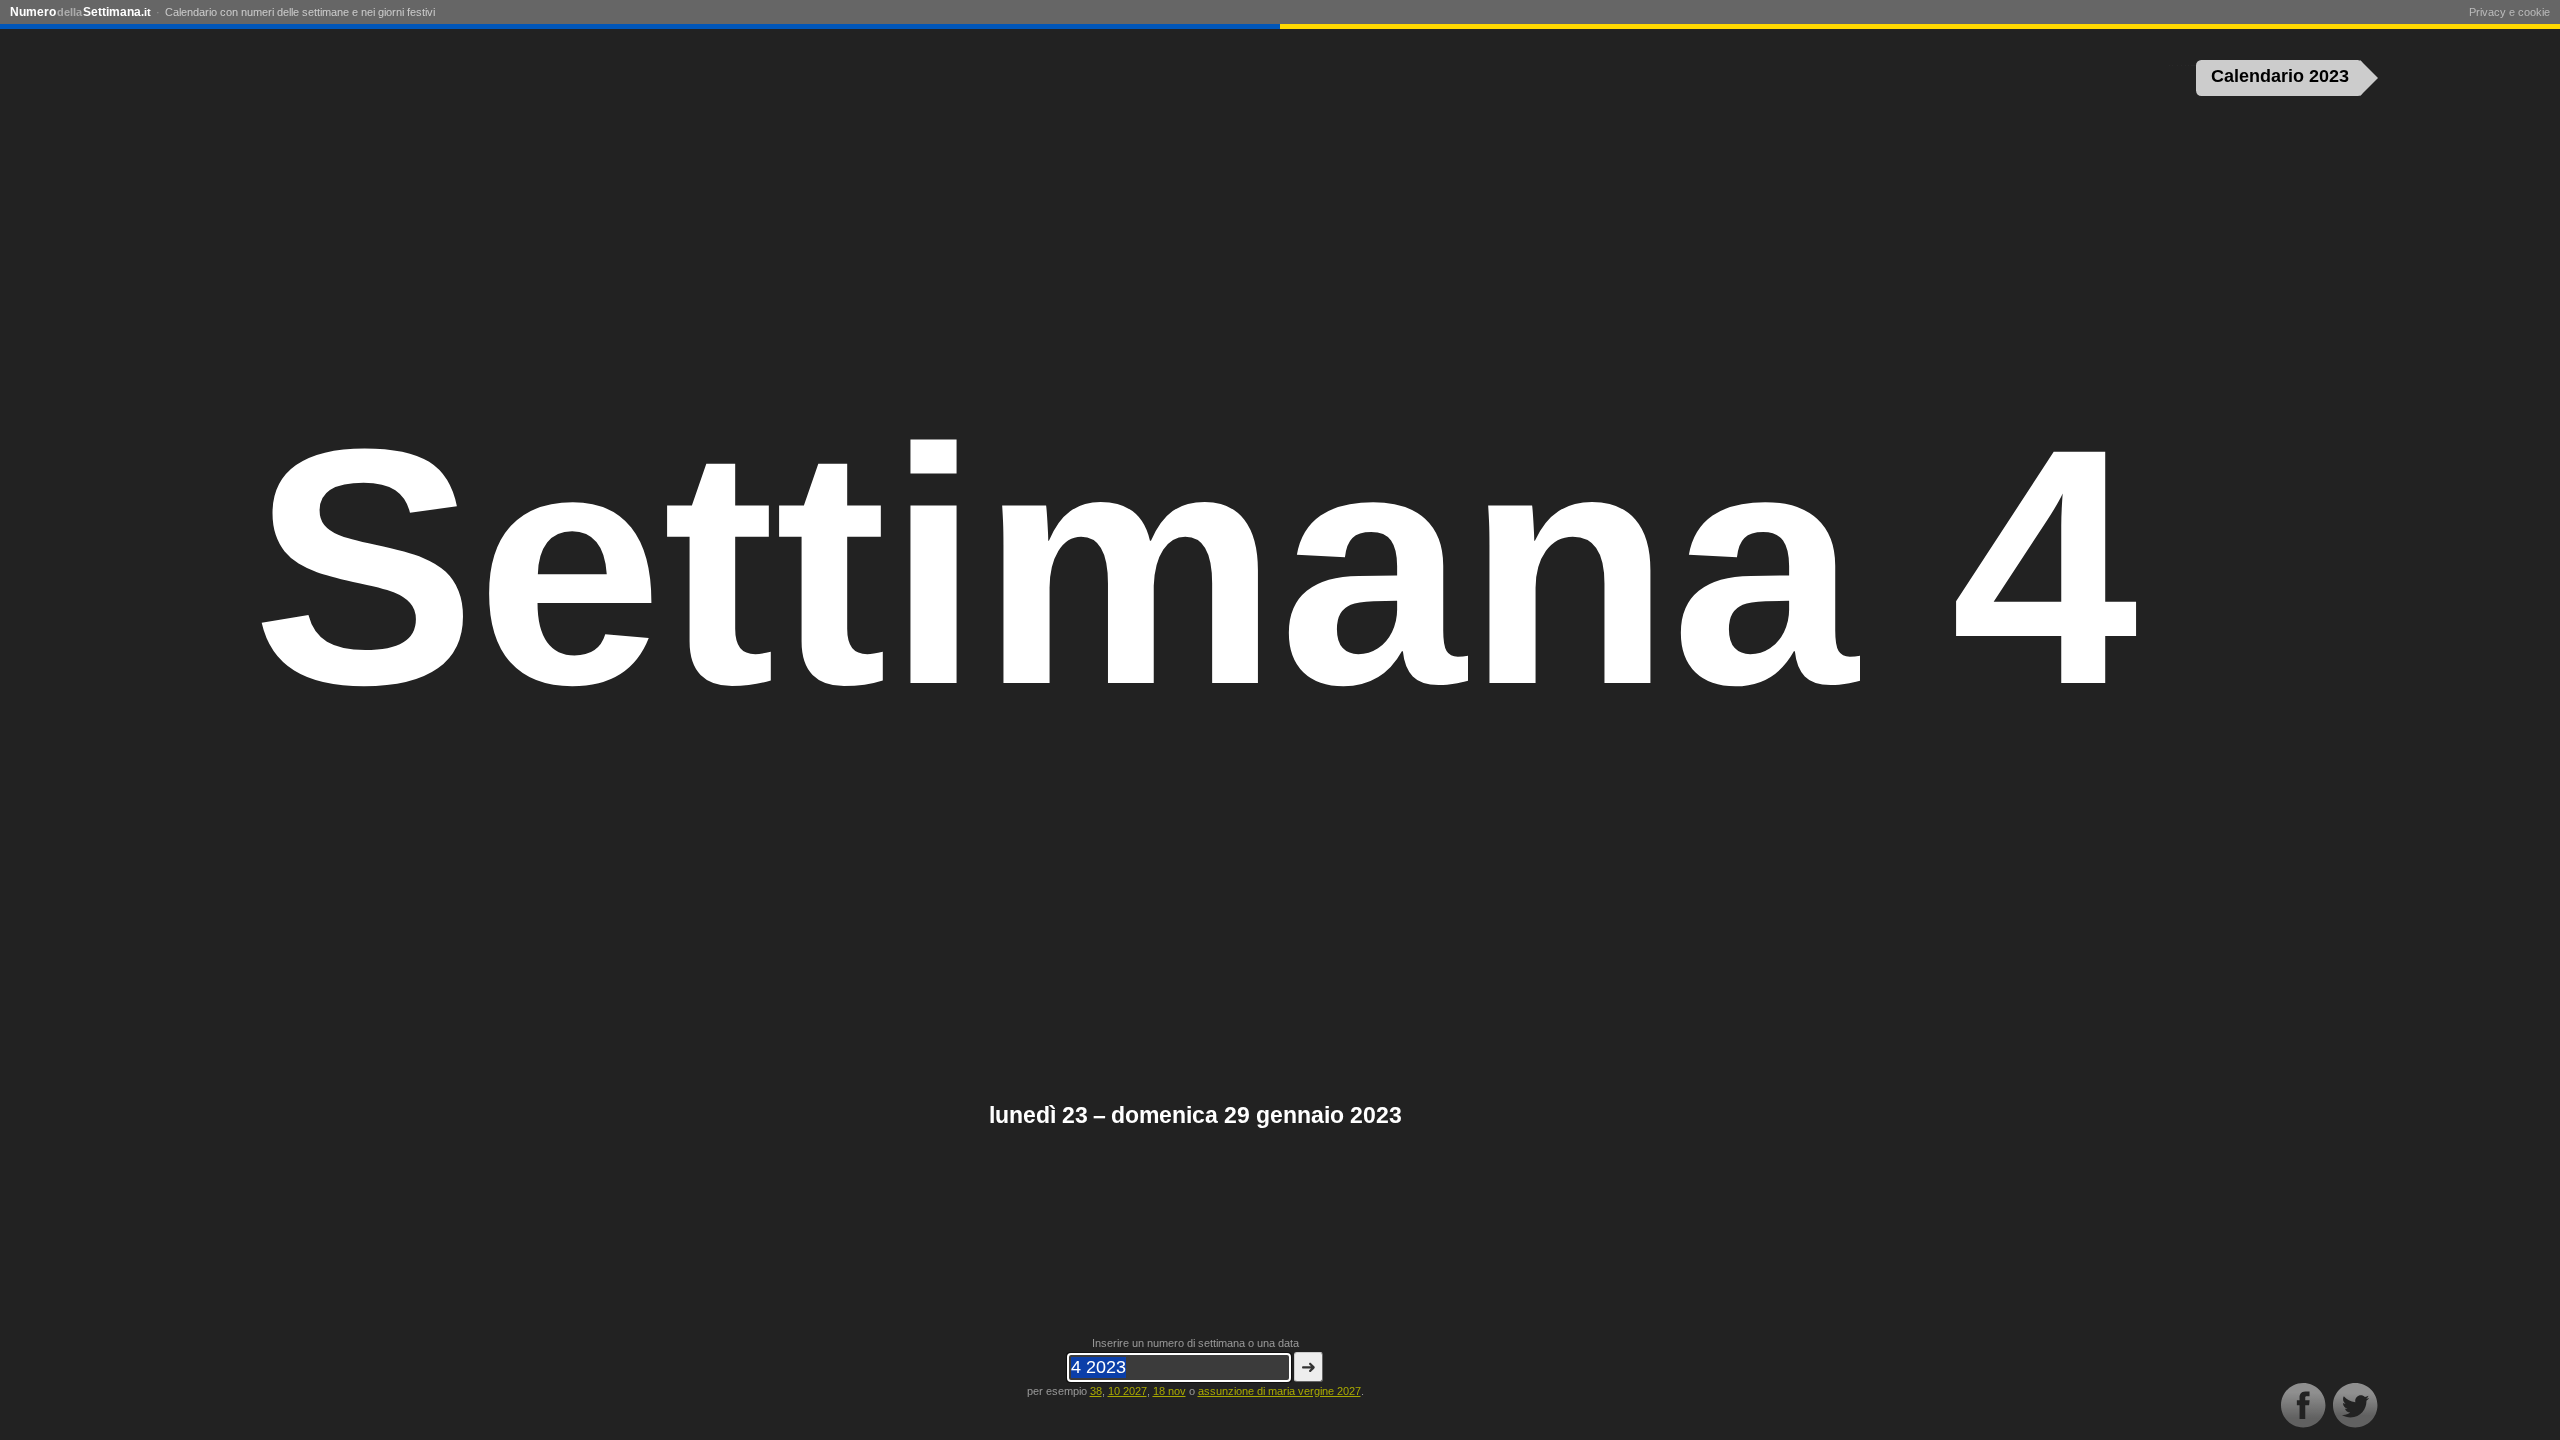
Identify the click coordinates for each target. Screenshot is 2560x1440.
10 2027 (1127, 1391)
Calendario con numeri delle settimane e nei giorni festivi (300, 12)
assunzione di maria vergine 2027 (1279, 1391)
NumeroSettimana (80, 12)
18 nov (1169, 1391)
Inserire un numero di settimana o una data (1195, 1343)
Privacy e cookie (2509, 12)
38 (1096, 1391)
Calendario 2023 (2280, 76)
